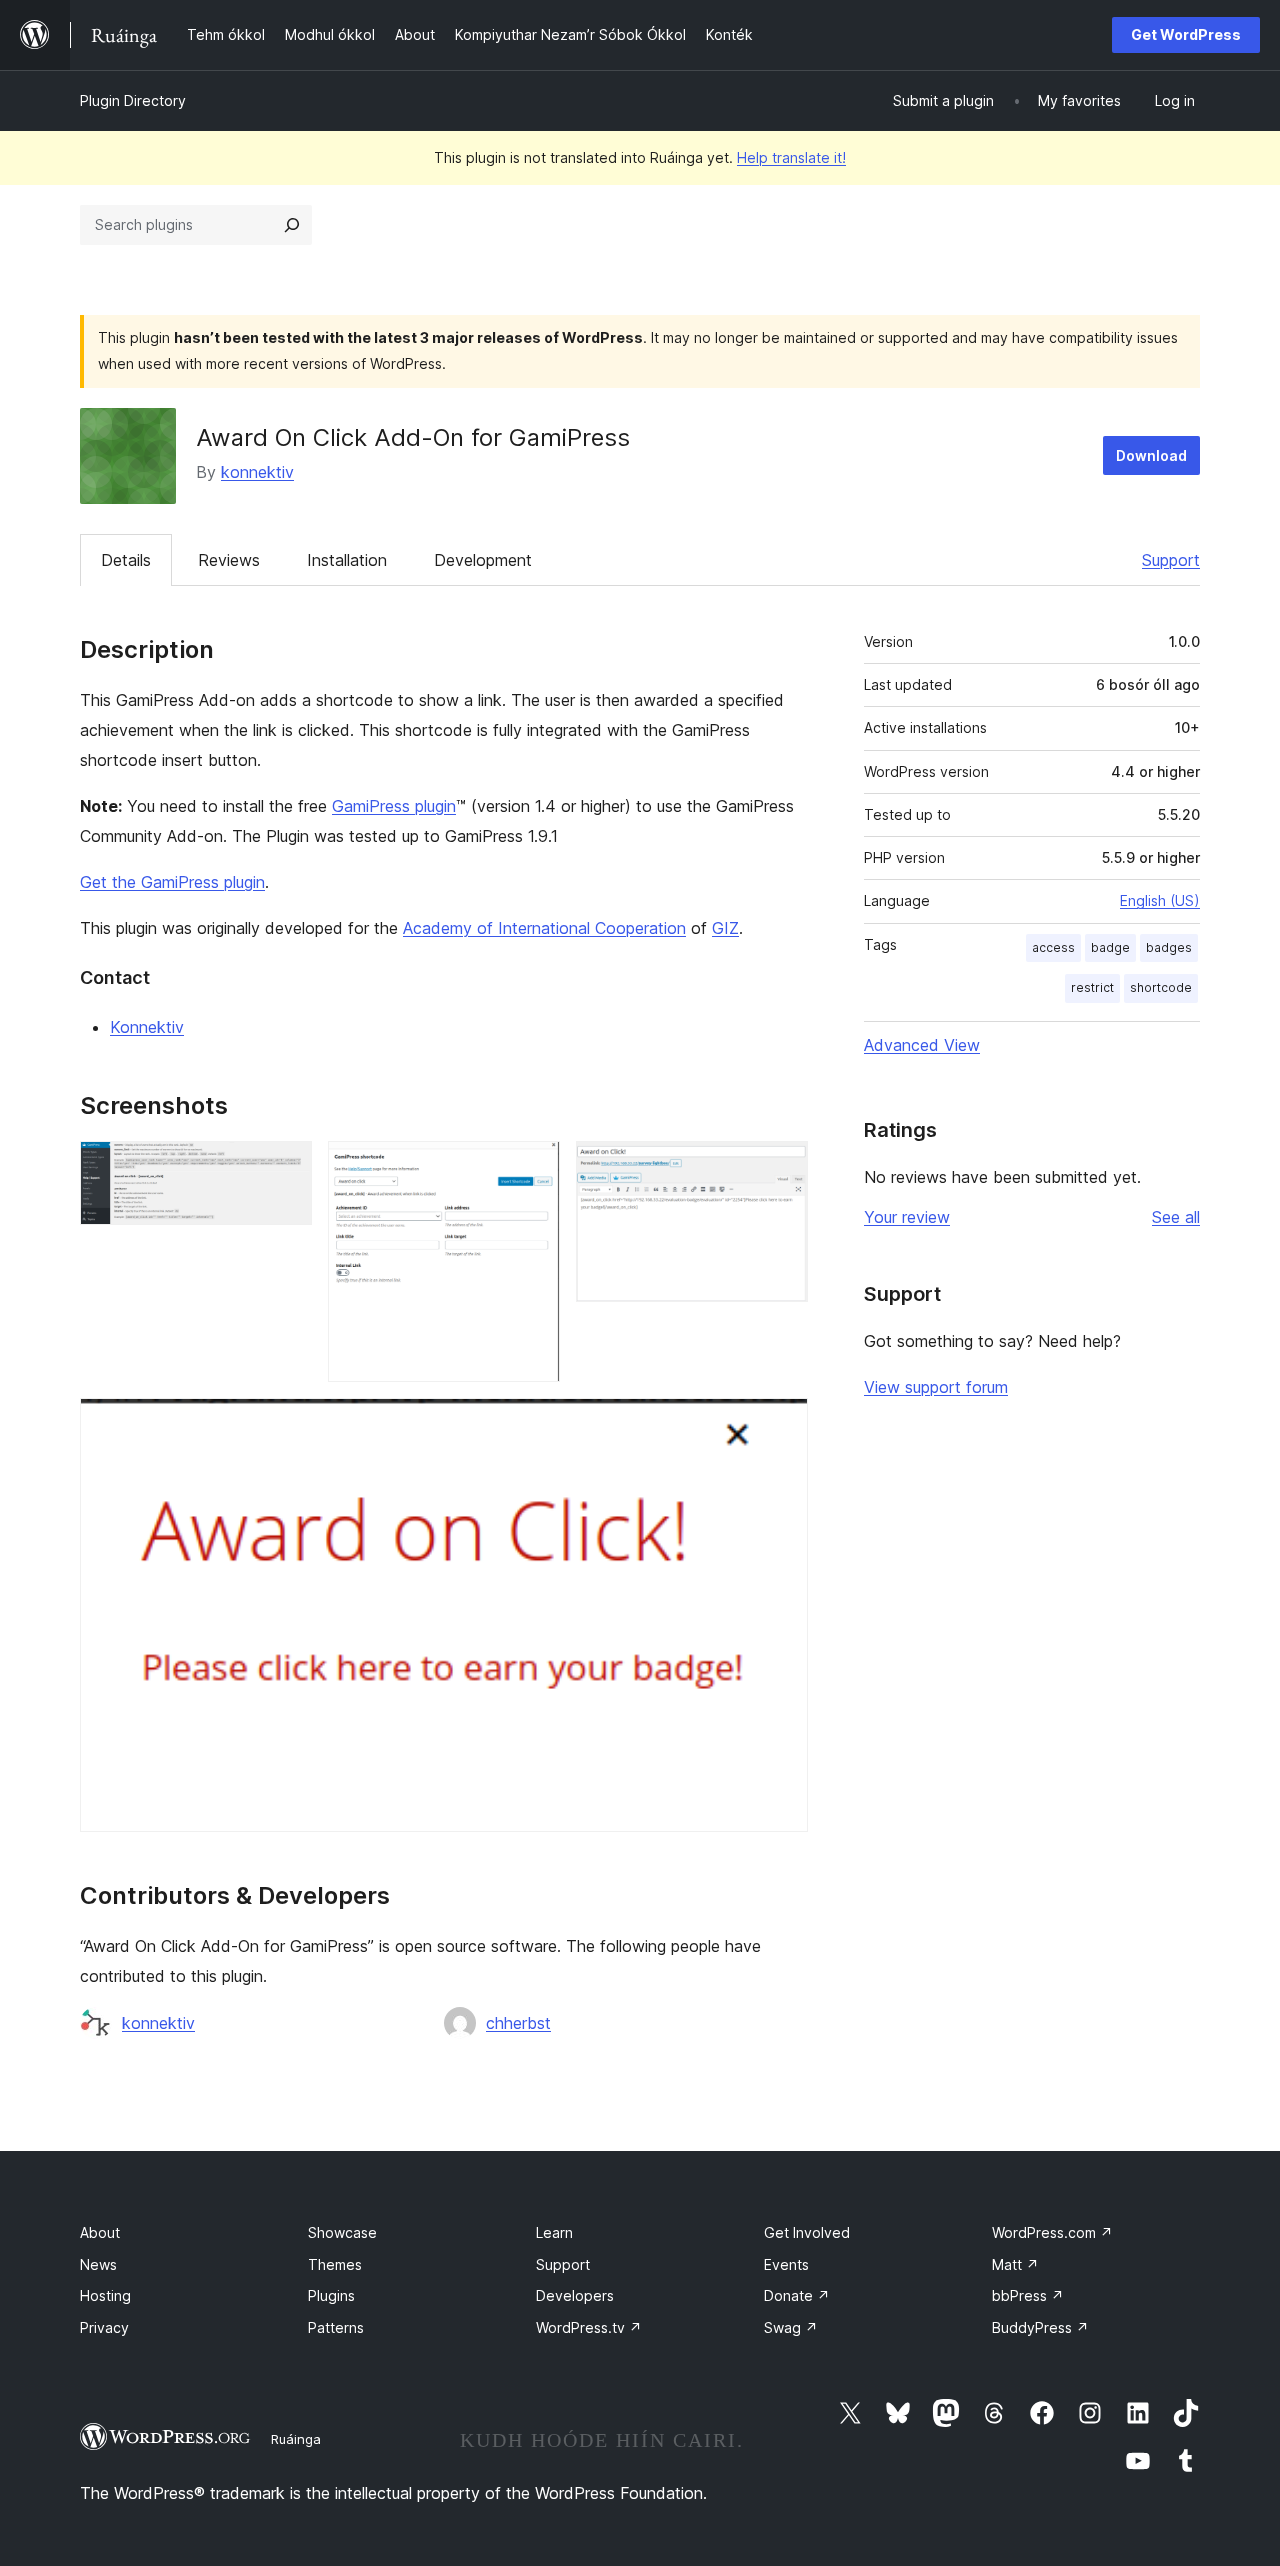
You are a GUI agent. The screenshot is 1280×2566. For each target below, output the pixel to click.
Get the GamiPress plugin (172, 882)
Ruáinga (296, 2439)
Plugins (331, 2295)
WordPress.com (1052, 2232)
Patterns (336, 2327)
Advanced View (922, 1045)
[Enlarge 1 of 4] (285, 1168)
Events (786, 2264)
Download (1151, 455)
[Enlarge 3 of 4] (781, 1168)
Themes (335, 2264)
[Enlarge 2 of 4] (533, 1168)
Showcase (342, 2232)
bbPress (1028, 2295)
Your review (907, 1217)
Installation (347, 560)
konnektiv (257, 472)
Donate (797, 2295)
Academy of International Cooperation (544, 928)
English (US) (1160, 900)
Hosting (105, 2295)
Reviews (229, 560)
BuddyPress (1040, 2327)
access (1053, 947)
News (98, 2264)
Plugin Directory (133, 100)
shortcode (1161, 987)
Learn (554, 2232)
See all (1176, 1217)
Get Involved (807, 2232)
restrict (1092, 987)
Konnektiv (147, 1027)
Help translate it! (791, 157)
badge (1110, 947)
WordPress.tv (589, 2327)
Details (126, 560)
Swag (791, 2327)
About (100, 2232)
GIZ (725, 928)
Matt (1015, 2264)
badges (1169, 947)
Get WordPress (1186, 34)
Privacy (104, 2327)
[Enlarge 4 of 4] (781, 1425)
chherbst (518, 2023)
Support (1171, 560)
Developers (575, 2295)
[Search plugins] (292, 225)
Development (483, 560)
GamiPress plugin (394, 806)
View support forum (936, 1387)
